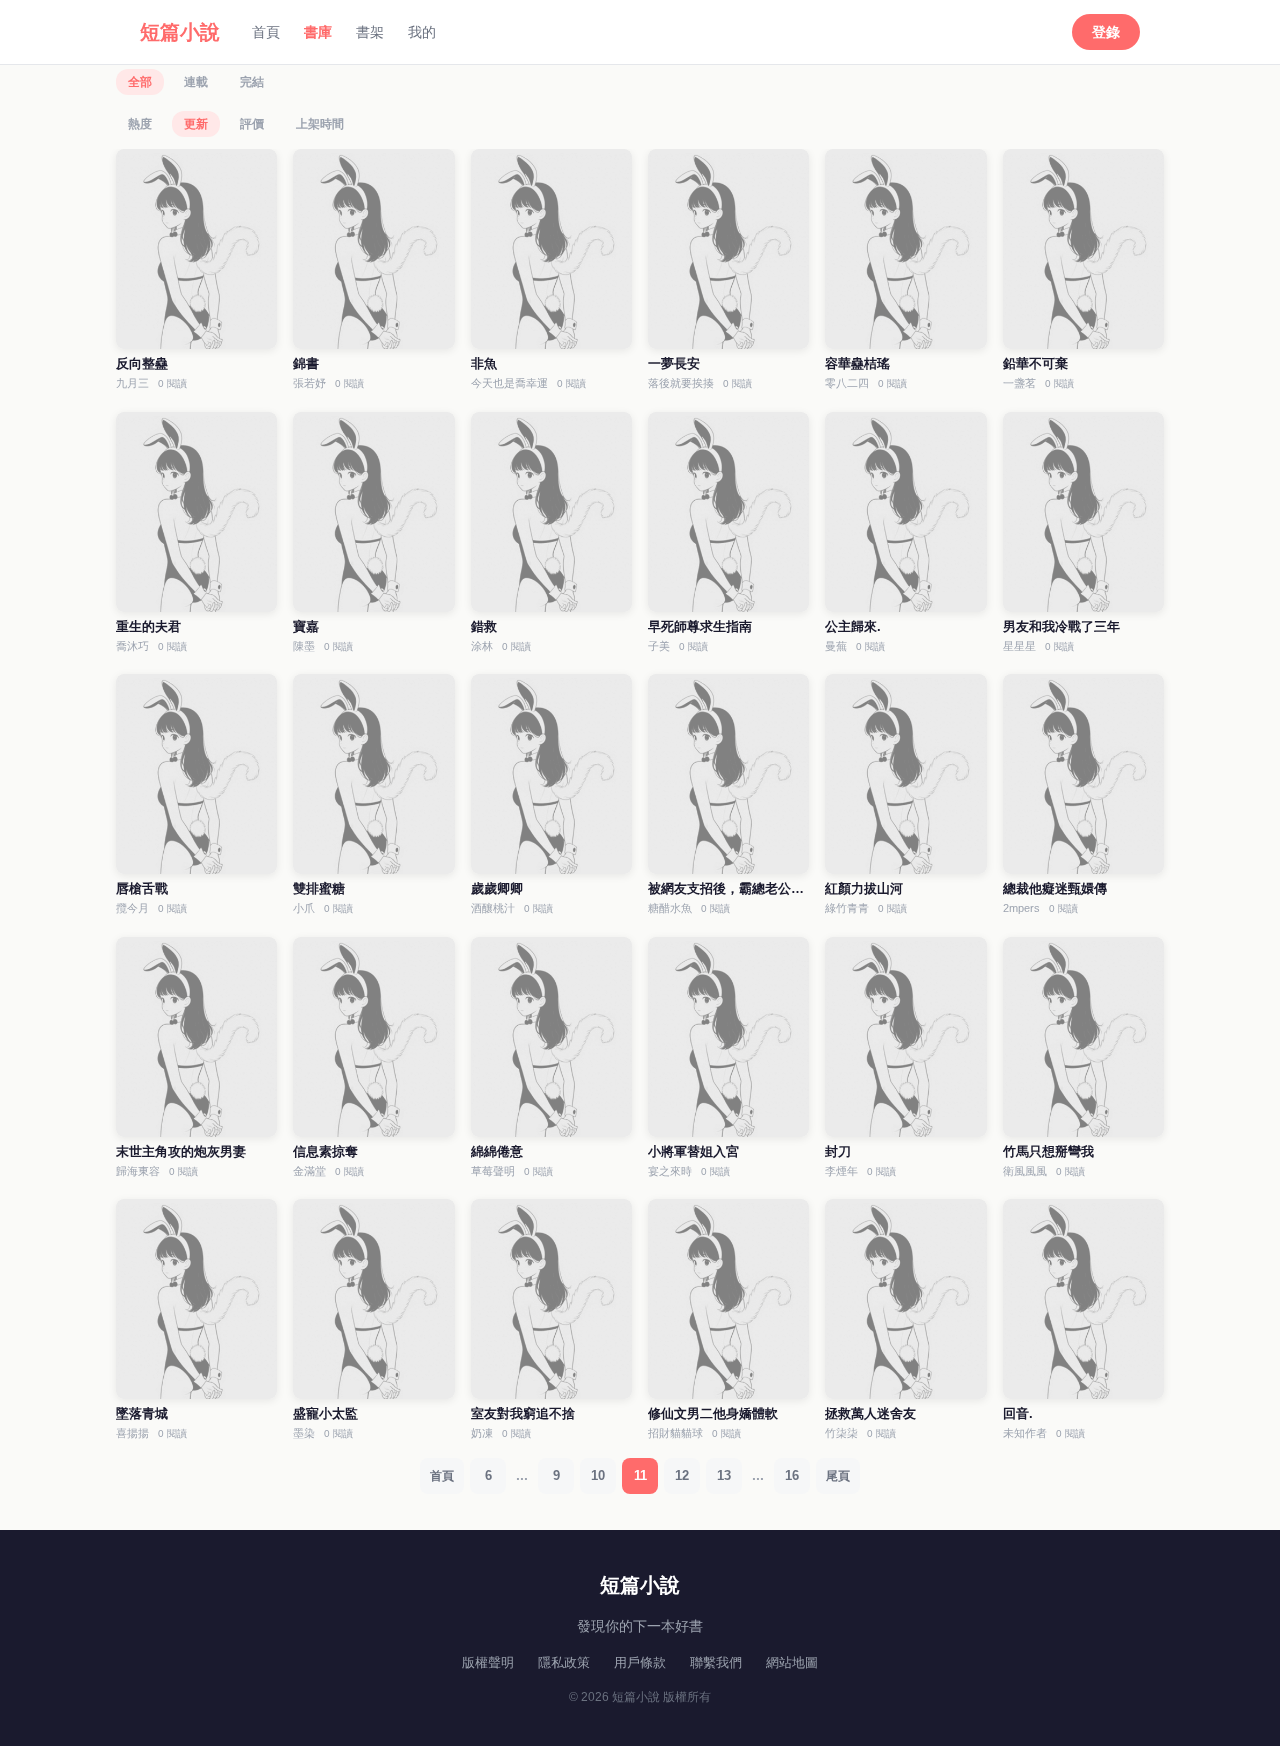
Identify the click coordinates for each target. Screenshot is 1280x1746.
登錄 (1106, 32)
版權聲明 (488, 1662)
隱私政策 (564, 1662)
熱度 (140, 124)
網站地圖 (792, 1662)
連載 (196, 82)
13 (724, 1475)
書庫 (318, 32)
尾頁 (838, 1476)
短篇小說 (180, 32)
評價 (252, 124)
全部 (140, 82)
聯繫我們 (716, 1662)
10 (598, 1475)
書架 (370, 32)
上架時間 (320, 124)
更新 (196, 124)
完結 (252, 82)
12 (682, 1475)
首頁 (266, 32)
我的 (422, 32)
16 (792, 1475)
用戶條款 (640, 1662)
